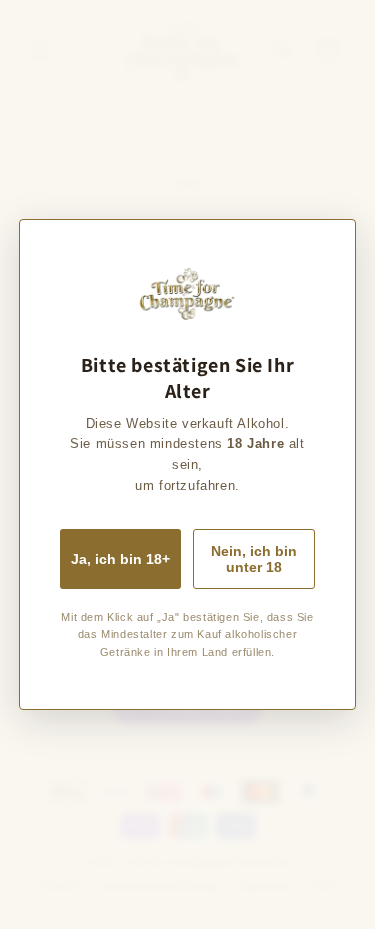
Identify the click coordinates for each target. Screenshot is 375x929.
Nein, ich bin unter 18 (254, 559)
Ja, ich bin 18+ (120, 559)
